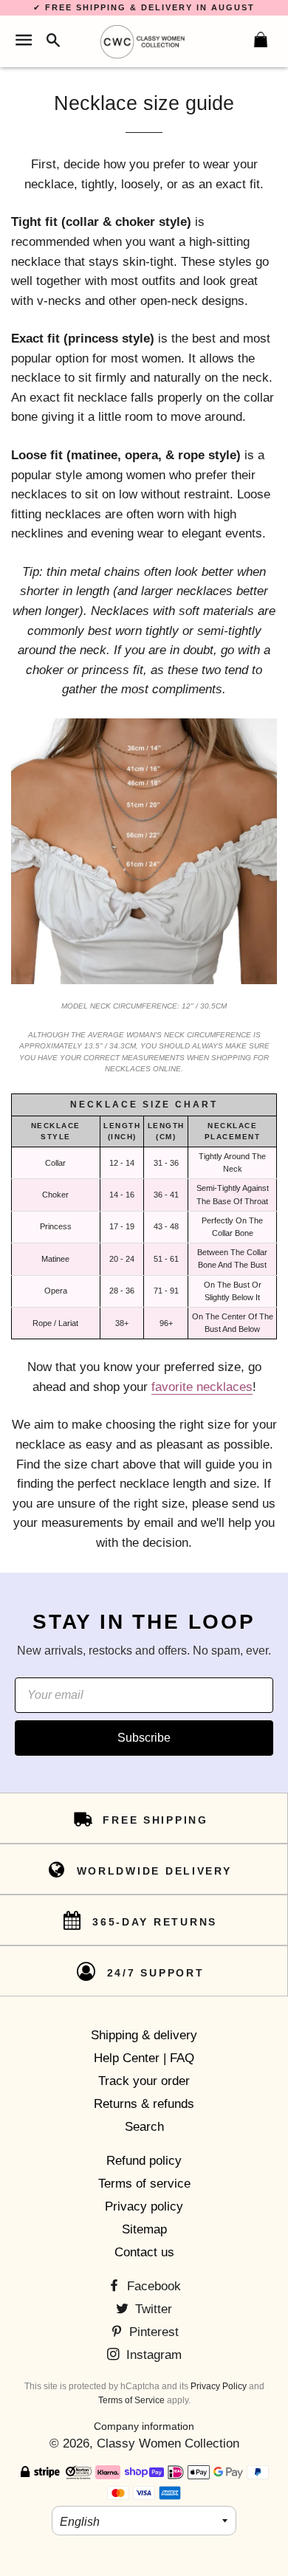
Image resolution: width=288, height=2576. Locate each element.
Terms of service (144, 2184)
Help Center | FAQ (144, 2058)
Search (144, 2127)
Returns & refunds (144, 2104)
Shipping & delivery (144, 2035)
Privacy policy (144, 2206)
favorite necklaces (202, 1387)
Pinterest (152, 2332)
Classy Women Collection (168, 2443)
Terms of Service (131, 2400)
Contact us (144, 2252)
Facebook (152, 2286)
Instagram (152, 2355)
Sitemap (144, 2229)
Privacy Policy (219, 2386)
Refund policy (144, 2161)
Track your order (144, 2081)
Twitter (152, 2309)
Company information (144, 2426)
